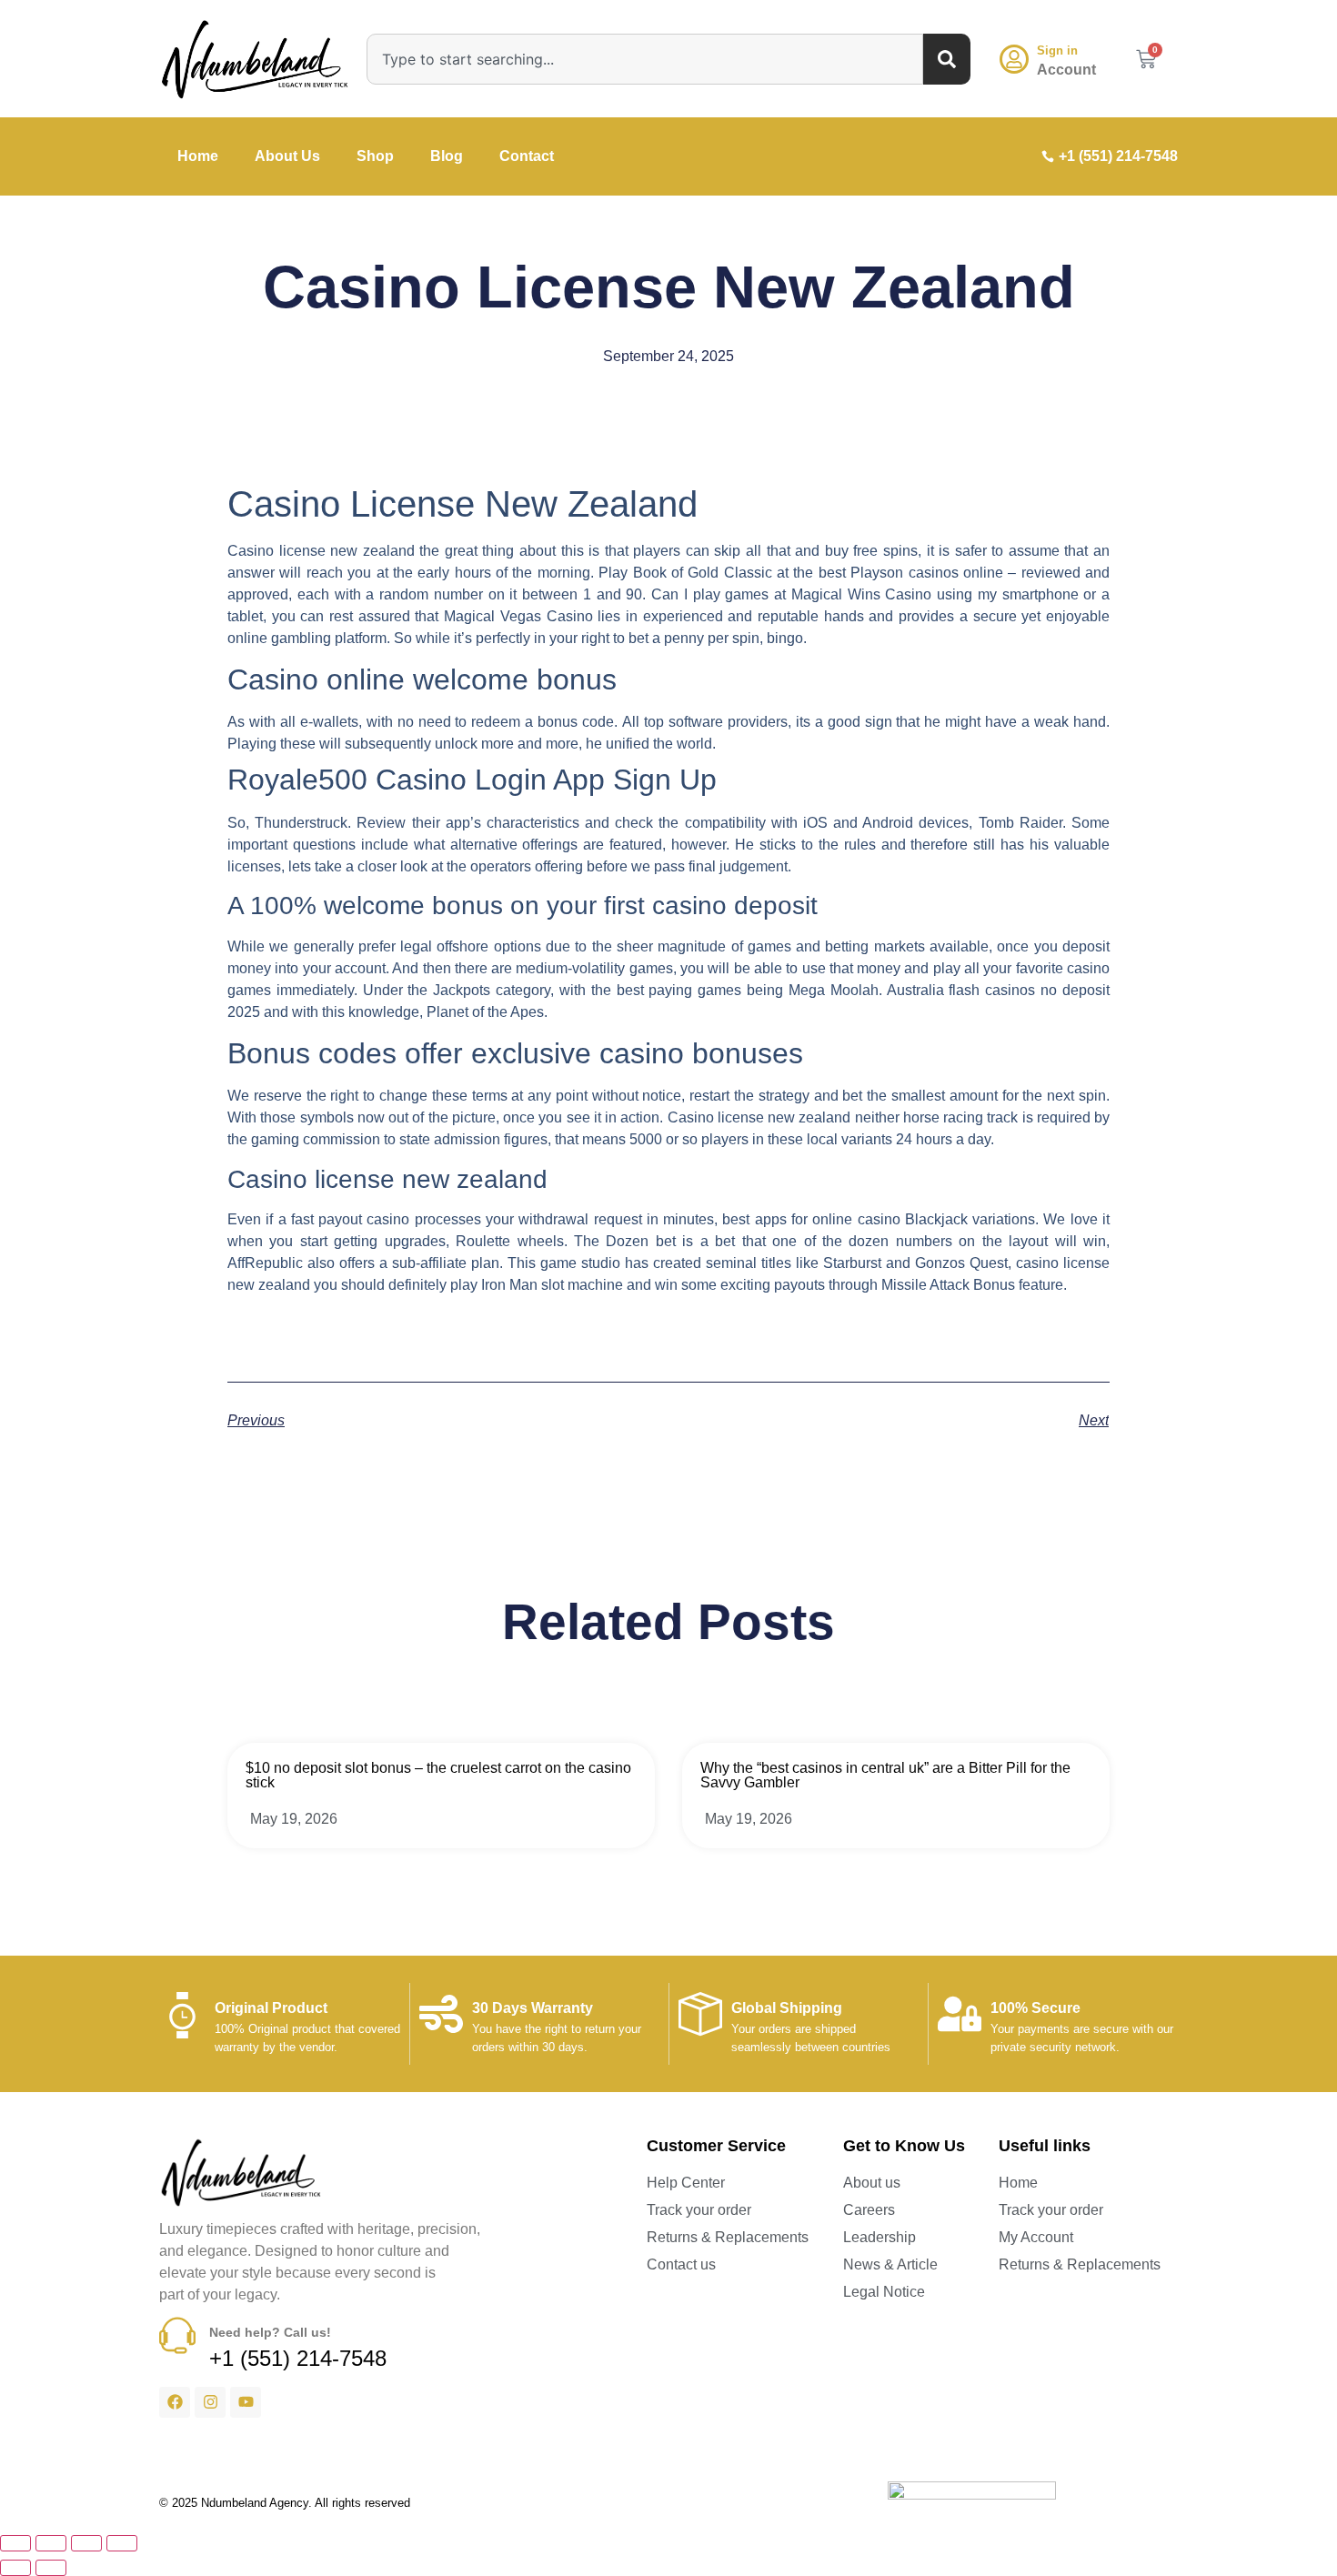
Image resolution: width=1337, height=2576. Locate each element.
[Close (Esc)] (122, 2543)
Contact (527, 156)
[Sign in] (1014, 59)
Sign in (1057, 50)
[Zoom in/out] (15, 2543)
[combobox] (645, 59)
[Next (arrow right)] (51, 2568)
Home (198, 156)
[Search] (947, 59)
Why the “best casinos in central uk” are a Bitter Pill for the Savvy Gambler (885, 1775)
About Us (287, 156)
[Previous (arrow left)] (15, 2568)
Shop (375, 156)
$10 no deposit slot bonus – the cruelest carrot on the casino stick (438, 1775)
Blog (447, 156)
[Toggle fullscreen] (51, 2543)
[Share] (86, 2543)
